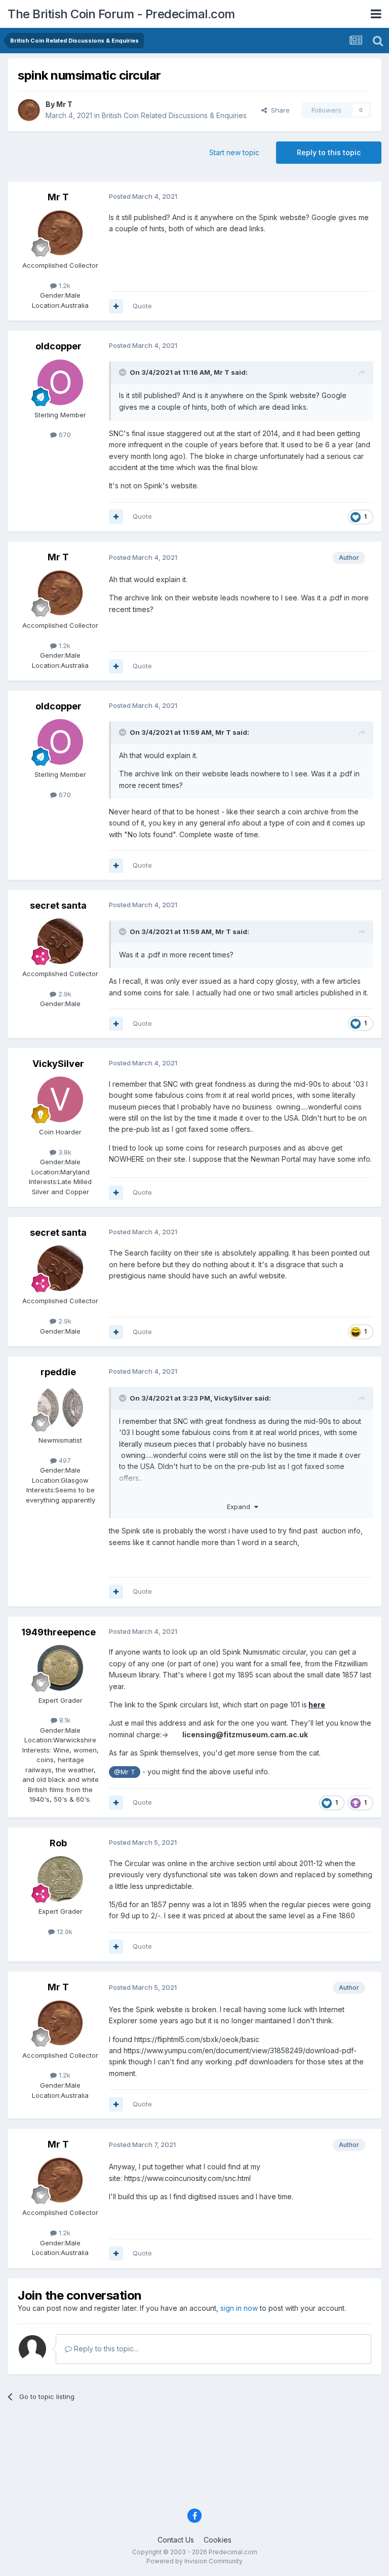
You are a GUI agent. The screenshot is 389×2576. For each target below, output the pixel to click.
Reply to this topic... (105, 2349)
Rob (58, 1843)
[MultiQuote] (116, 306)
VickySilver (58, 1064)
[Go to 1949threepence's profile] (60, 1668)
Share (278, 110)
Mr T (64, 104)
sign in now (239, 2308)
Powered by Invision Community (194, 2561)
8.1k (64, 1720)
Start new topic (234, 152)
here (317, 1705)
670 (64, 435)
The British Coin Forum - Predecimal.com (121, 14)
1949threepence (59, 1632)
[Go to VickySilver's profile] (60, 1099)
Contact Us (176, 2540)
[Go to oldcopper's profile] (60, 382)
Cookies (218, 2540)
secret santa (58, 905)
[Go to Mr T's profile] (29, 110)
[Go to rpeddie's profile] (60, 1408)
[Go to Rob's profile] (60, 1879)
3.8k (64, 1152)
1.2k (64, 285)
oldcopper (59, 346)
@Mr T (125, 1772)
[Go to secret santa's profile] (60, 941)
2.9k (64, 994)
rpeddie (58, 1372)
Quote (142, 306)
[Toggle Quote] (124, 372)
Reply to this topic (329, 152)
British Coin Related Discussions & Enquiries (174, 115)
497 (64, 1460)
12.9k (64, 1931)
